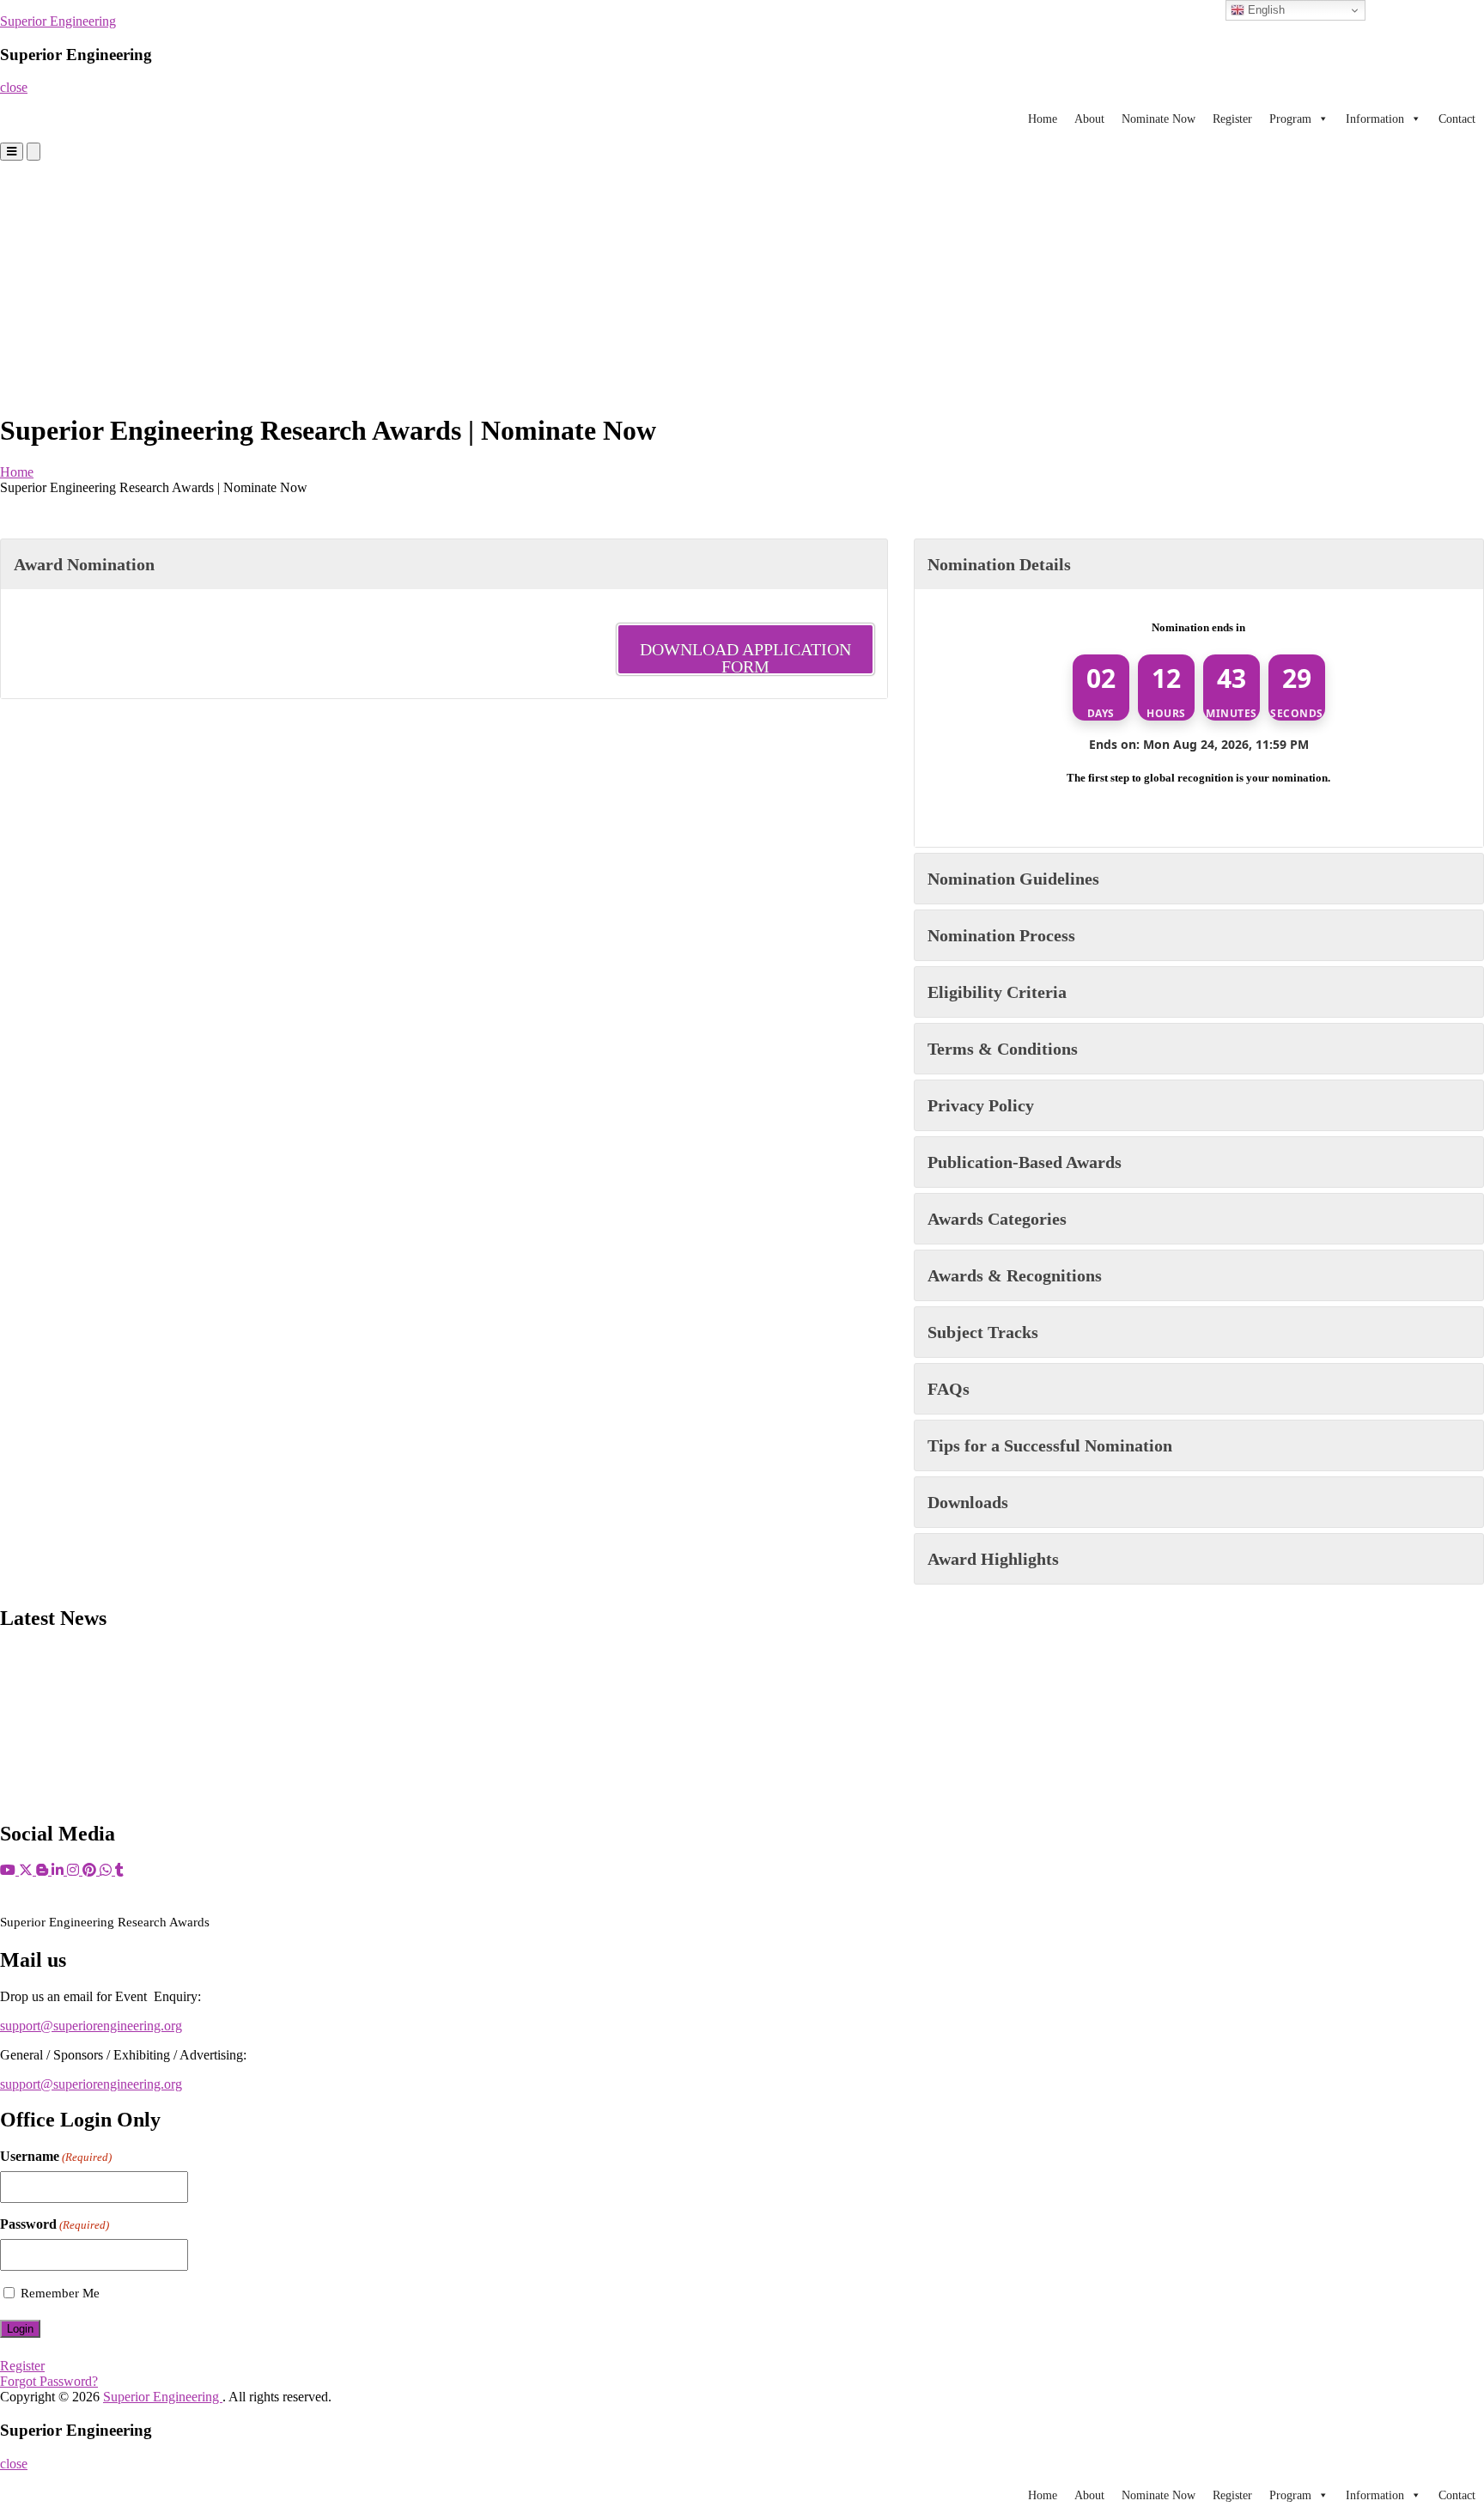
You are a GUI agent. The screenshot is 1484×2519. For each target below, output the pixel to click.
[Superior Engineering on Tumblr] (119, 1870)
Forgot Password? (49, 2381)
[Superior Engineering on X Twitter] (27, 1870)
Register (1232, 119)
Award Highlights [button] (993, 1559)
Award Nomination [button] (84, 564)
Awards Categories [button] (997, 1219)
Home (1043, 119)
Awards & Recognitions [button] (1015, 1275)
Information (1375, 119)
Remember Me (60, 2293)
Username (56, 2156)
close (14, 87)
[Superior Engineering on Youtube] (9, 1870)
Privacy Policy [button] (981, 1105)
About (1089, 119)
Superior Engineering (58, 21)
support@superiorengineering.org (91, 2026)
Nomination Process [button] (1001, 935)
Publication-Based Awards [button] (1025, 1162)
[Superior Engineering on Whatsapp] (107, 1870)
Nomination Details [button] (999, 564)
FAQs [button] (949, 1389)
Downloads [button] (968, 1502)
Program (1290, 119)
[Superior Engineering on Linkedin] (59, 1870)
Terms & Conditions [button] (1003, 1049)
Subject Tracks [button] (983, 1332)
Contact (1457, 119)
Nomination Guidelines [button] (1013, 879)
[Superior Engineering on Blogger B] (44, 1870)
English (1265, 10)
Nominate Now (1159, 119)
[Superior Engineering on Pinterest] (91, 1870)
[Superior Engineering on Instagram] (75, 1870)
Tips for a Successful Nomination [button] (1050, 1445)
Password (55, 2224)
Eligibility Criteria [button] (997, 992)
